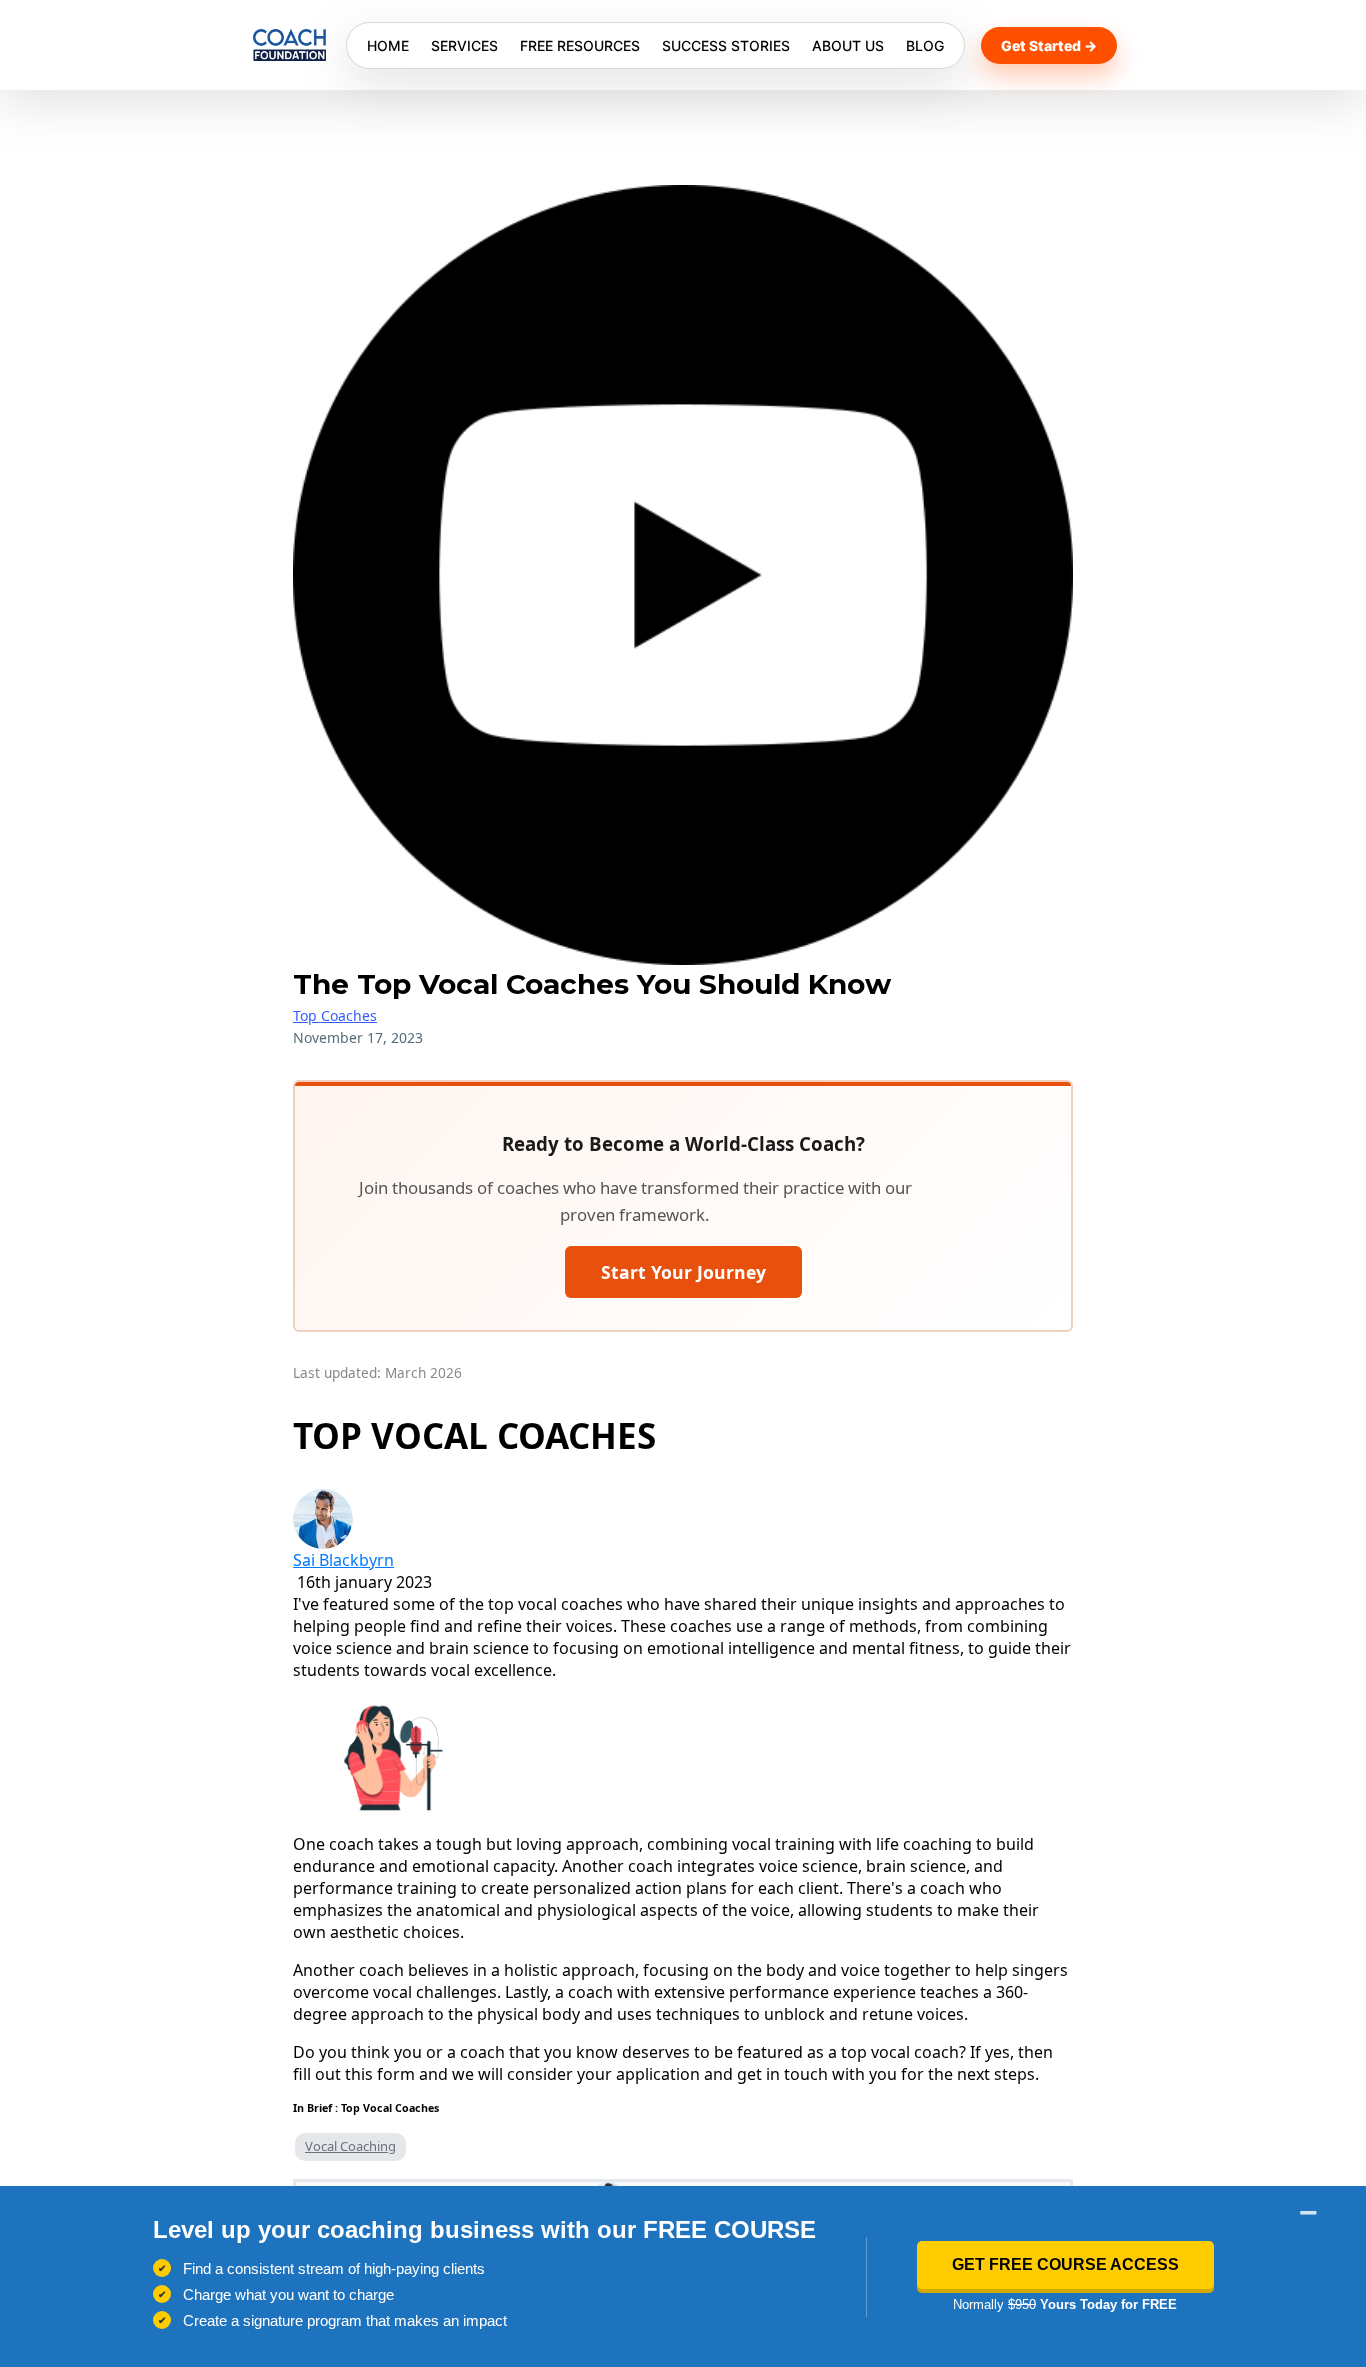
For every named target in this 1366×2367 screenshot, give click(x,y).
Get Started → (1049, 45)
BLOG (925, 45)
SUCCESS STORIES (726, 45)
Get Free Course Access (1065, 2264)
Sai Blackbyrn (343, 1560)
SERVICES (464, 45)
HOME (388, 45)
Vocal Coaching (350, 2146)
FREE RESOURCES (580, 45)
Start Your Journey (683, 1272)
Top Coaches (335, 1015)
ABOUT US (848, 45)
